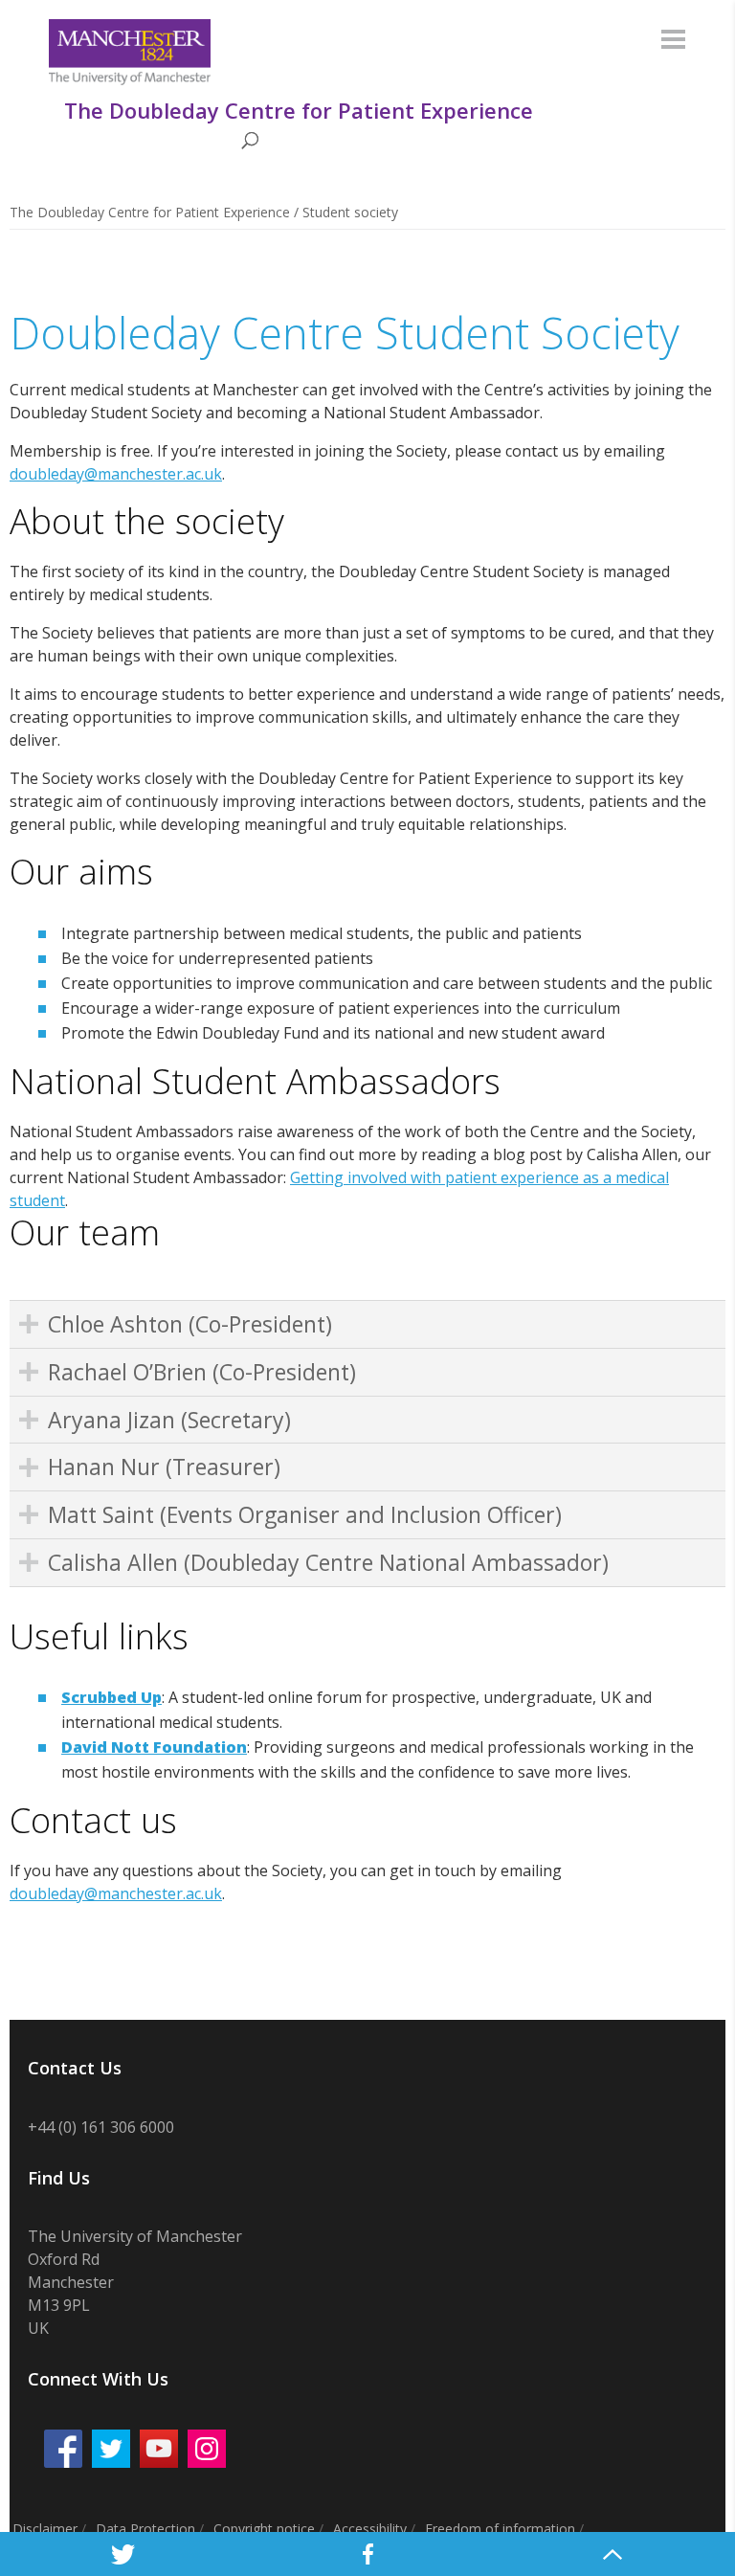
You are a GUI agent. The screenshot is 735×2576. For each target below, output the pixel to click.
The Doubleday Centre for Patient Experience (150, 212)
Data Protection (145, 2529)
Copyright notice (264, 2529)
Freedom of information (500, 2529)
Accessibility (370, 2529)
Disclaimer (45, 2529)
